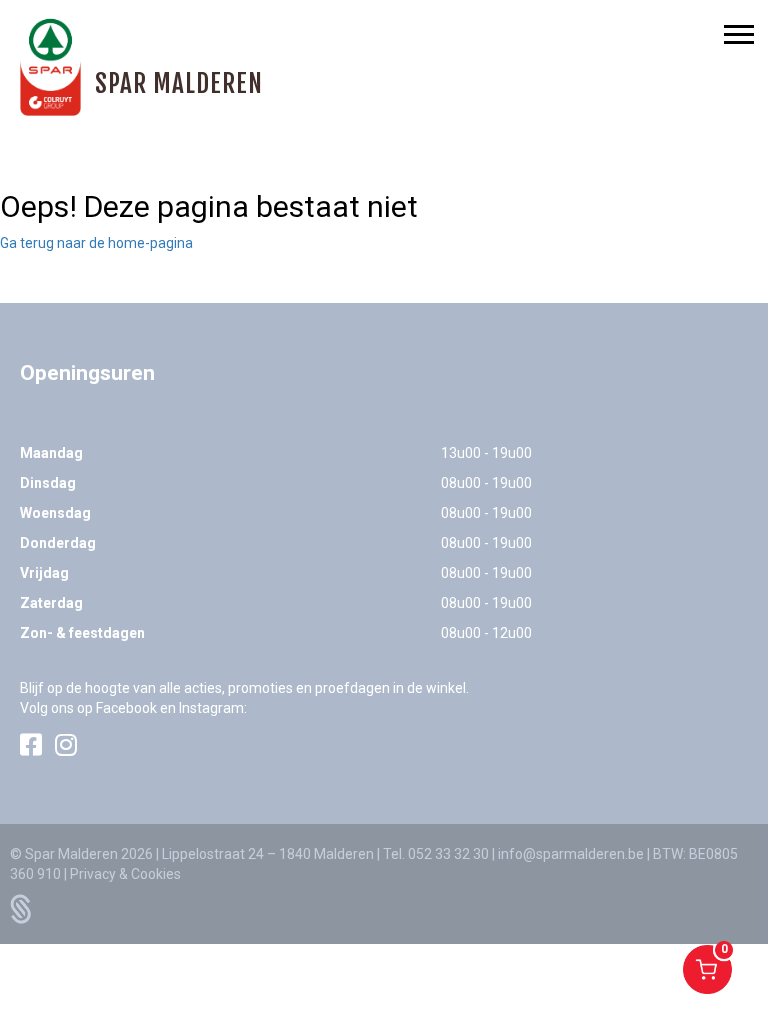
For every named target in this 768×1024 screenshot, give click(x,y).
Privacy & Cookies (125, 874)
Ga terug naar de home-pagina (96, 243)
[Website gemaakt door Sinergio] (21, 908)
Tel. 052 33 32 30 (436, 854)
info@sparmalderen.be (571, 854)
